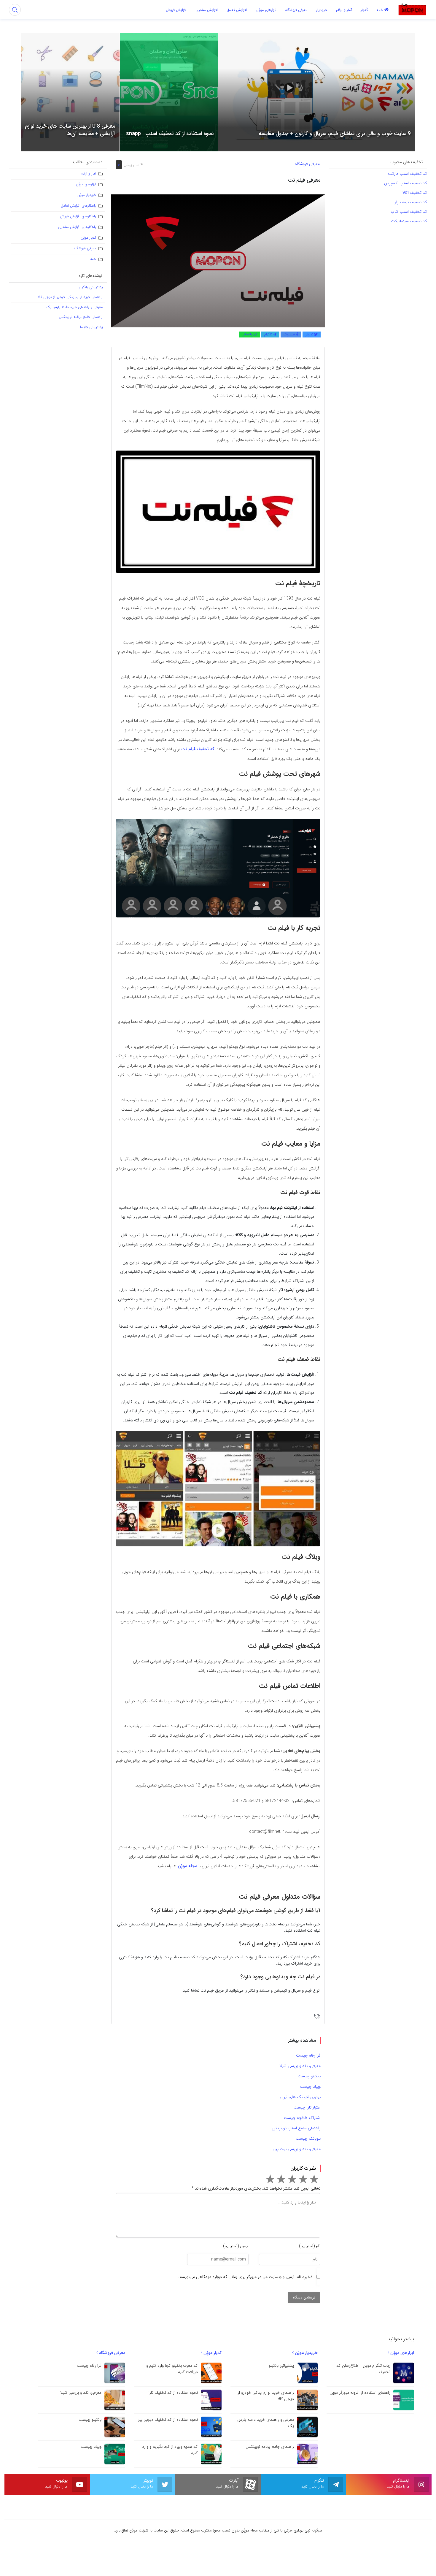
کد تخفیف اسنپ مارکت (408, 174)
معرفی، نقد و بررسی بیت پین (297, 2149)
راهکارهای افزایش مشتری (77, 227)
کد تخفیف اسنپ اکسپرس (406, 183)
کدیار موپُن (88, 238)
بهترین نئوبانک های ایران (300, 2097)
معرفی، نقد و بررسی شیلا (300, 2066)
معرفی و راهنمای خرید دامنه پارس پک (74, 307)
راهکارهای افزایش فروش (78, 216)
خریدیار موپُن (87, 195)
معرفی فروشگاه (307, 164)
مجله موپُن (187, 1866)
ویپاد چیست (310, 2087)
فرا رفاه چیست (308, 2055)
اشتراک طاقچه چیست (302, 2118)
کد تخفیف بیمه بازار (411, 202)
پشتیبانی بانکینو (91, 287)
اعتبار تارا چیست (307, 2107)
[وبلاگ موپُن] (412, 9)
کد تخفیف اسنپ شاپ (408, 212)
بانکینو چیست (309, 2076)
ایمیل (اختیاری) (236, 2246)
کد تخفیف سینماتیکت (409, 221)
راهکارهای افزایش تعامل (78, 206)
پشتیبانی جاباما (91, 327)
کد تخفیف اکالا (414, 193)
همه (93, 259)
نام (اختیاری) (310, 2246)
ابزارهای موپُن (86, 184)
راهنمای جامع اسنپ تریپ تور (296, 2128)
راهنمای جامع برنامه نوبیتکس (81, 317)
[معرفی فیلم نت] (218, 261)
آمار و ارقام (88, 173)
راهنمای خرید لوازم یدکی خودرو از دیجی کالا (70, 297)
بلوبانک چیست (308, 2139)
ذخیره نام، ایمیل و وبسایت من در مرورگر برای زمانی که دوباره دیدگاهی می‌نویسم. (245, 2277)
